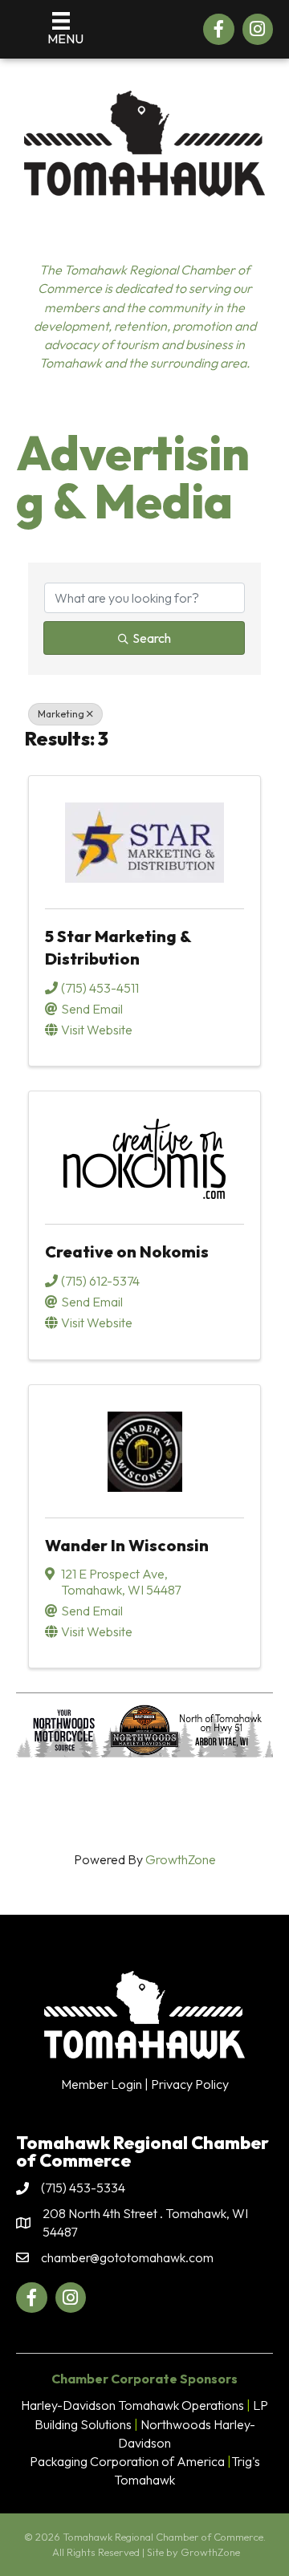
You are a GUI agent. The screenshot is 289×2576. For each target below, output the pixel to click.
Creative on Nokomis (127, 1251)
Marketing (61, 714)
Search (152, 638)
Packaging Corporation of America (127, 2461)
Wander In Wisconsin (127, 1545)
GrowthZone (181, 1859)
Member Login (102, 2084)
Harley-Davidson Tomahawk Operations (132, 2405)
